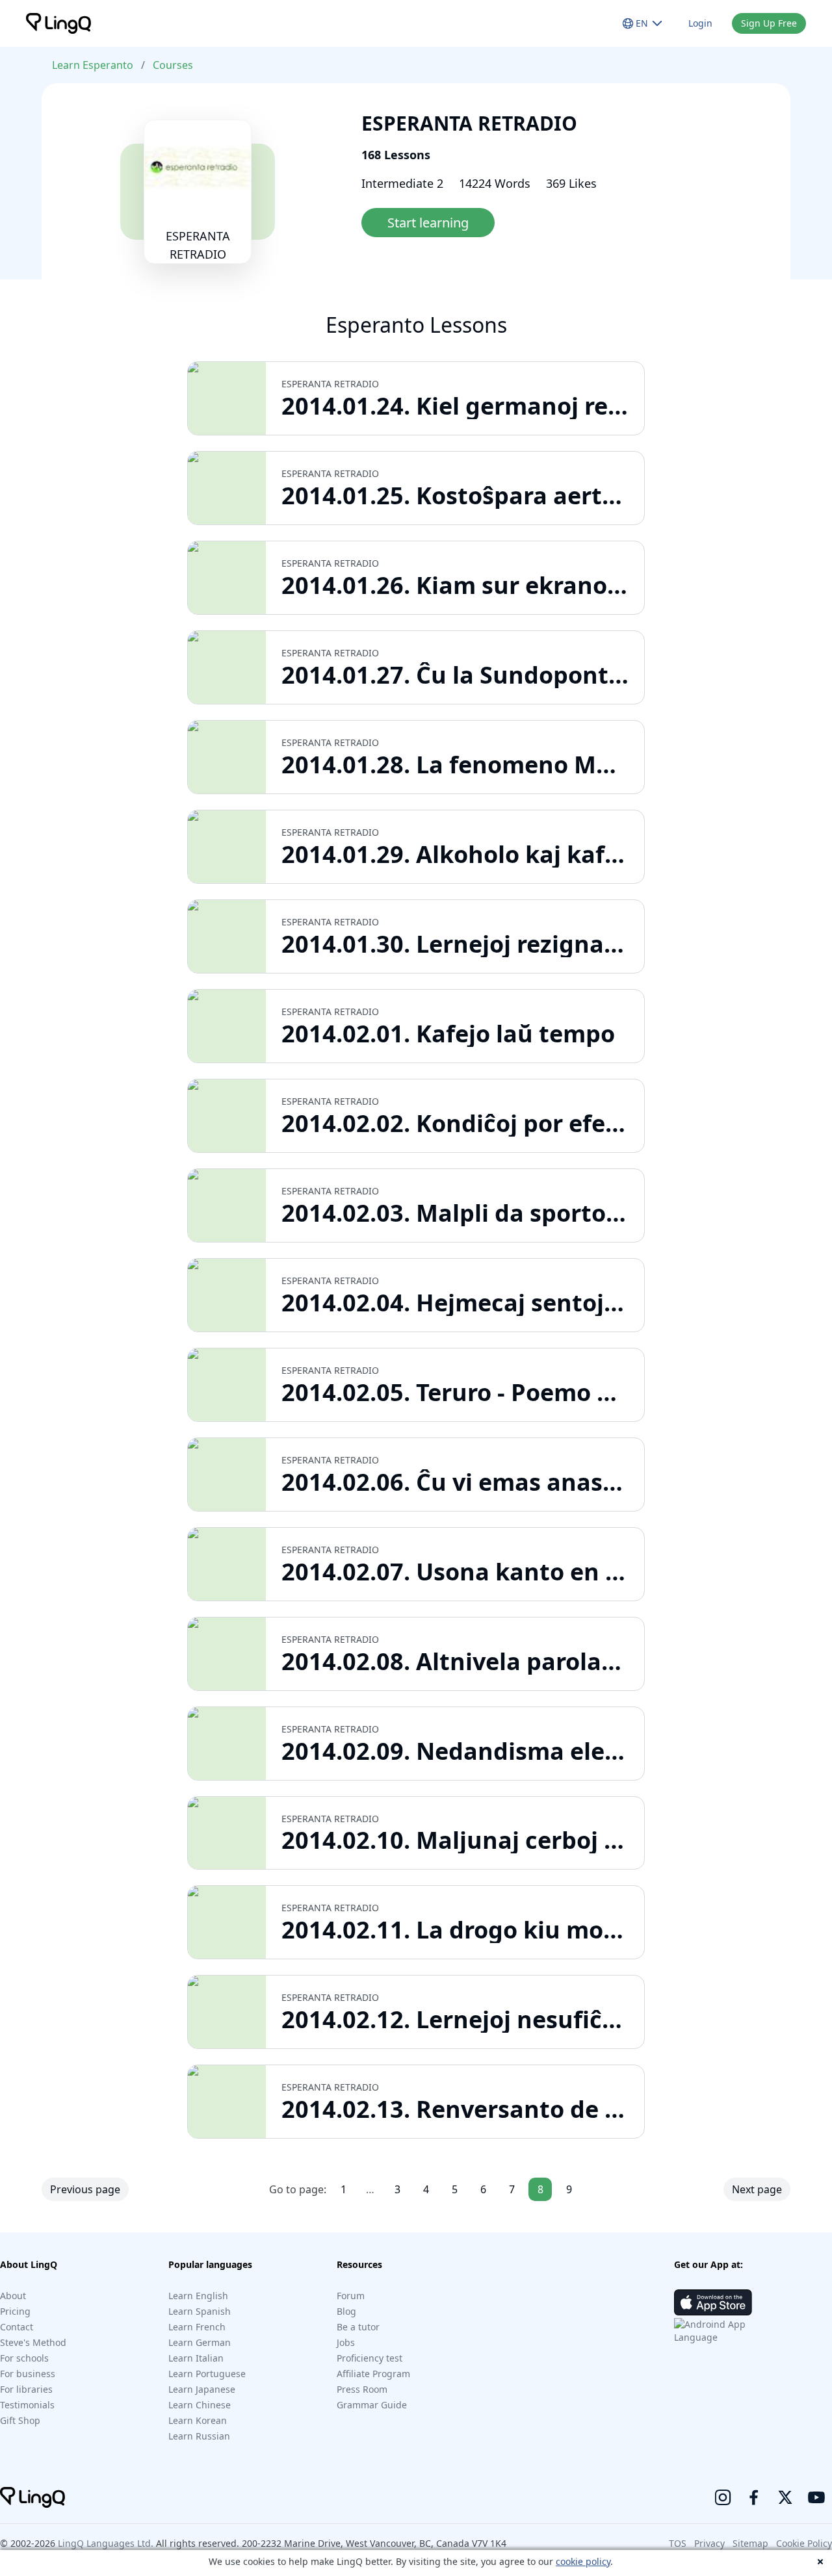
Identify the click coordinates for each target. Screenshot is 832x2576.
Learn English (198, 2296)
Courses (173, 65)
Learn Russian (199, 2436)
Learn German (200, 2342)
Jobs (346, 2342)
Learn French (197, 2327)
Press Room (362, 2389)
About (13, 2296)
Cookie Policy (804, 2543)
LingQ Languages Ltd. (106, 2543)
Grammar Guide (372, 2405)
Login (700, 23)
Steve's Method (33, 2342)
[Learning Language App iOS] (713, 2302)
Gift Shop (20, 2420)
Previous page (85, 2189)
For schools (24, 2358)
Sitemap (750, 2543)
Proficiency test (370, 2358)
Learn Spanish (200, 2311)
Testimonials (27, 2405)
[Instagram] (723, 2497)
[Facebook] (754, 2497)
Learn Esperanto (93, 65)
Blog (346, 2311)
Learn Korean (198, 2420)
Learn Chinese (200, 2405)
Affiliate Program (373, 2374)
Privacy (709, 2543)
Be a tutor (358, 2327)
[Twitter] (785, 2497)
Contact (17, 2327)
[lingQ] (58, 23)
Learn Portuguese (207, 2374)
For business (28, 2374)
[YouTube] (816, 2497)
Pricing (15, 2311)
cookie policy (583, 2561)
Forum (351, 2296)
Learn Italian (196, 2358)
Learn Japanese (202, 2389)
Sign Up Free (769, 23)
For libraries (26, 2389)
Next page (757, 2189)
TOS (678, 2543)
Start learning (428, 223)
